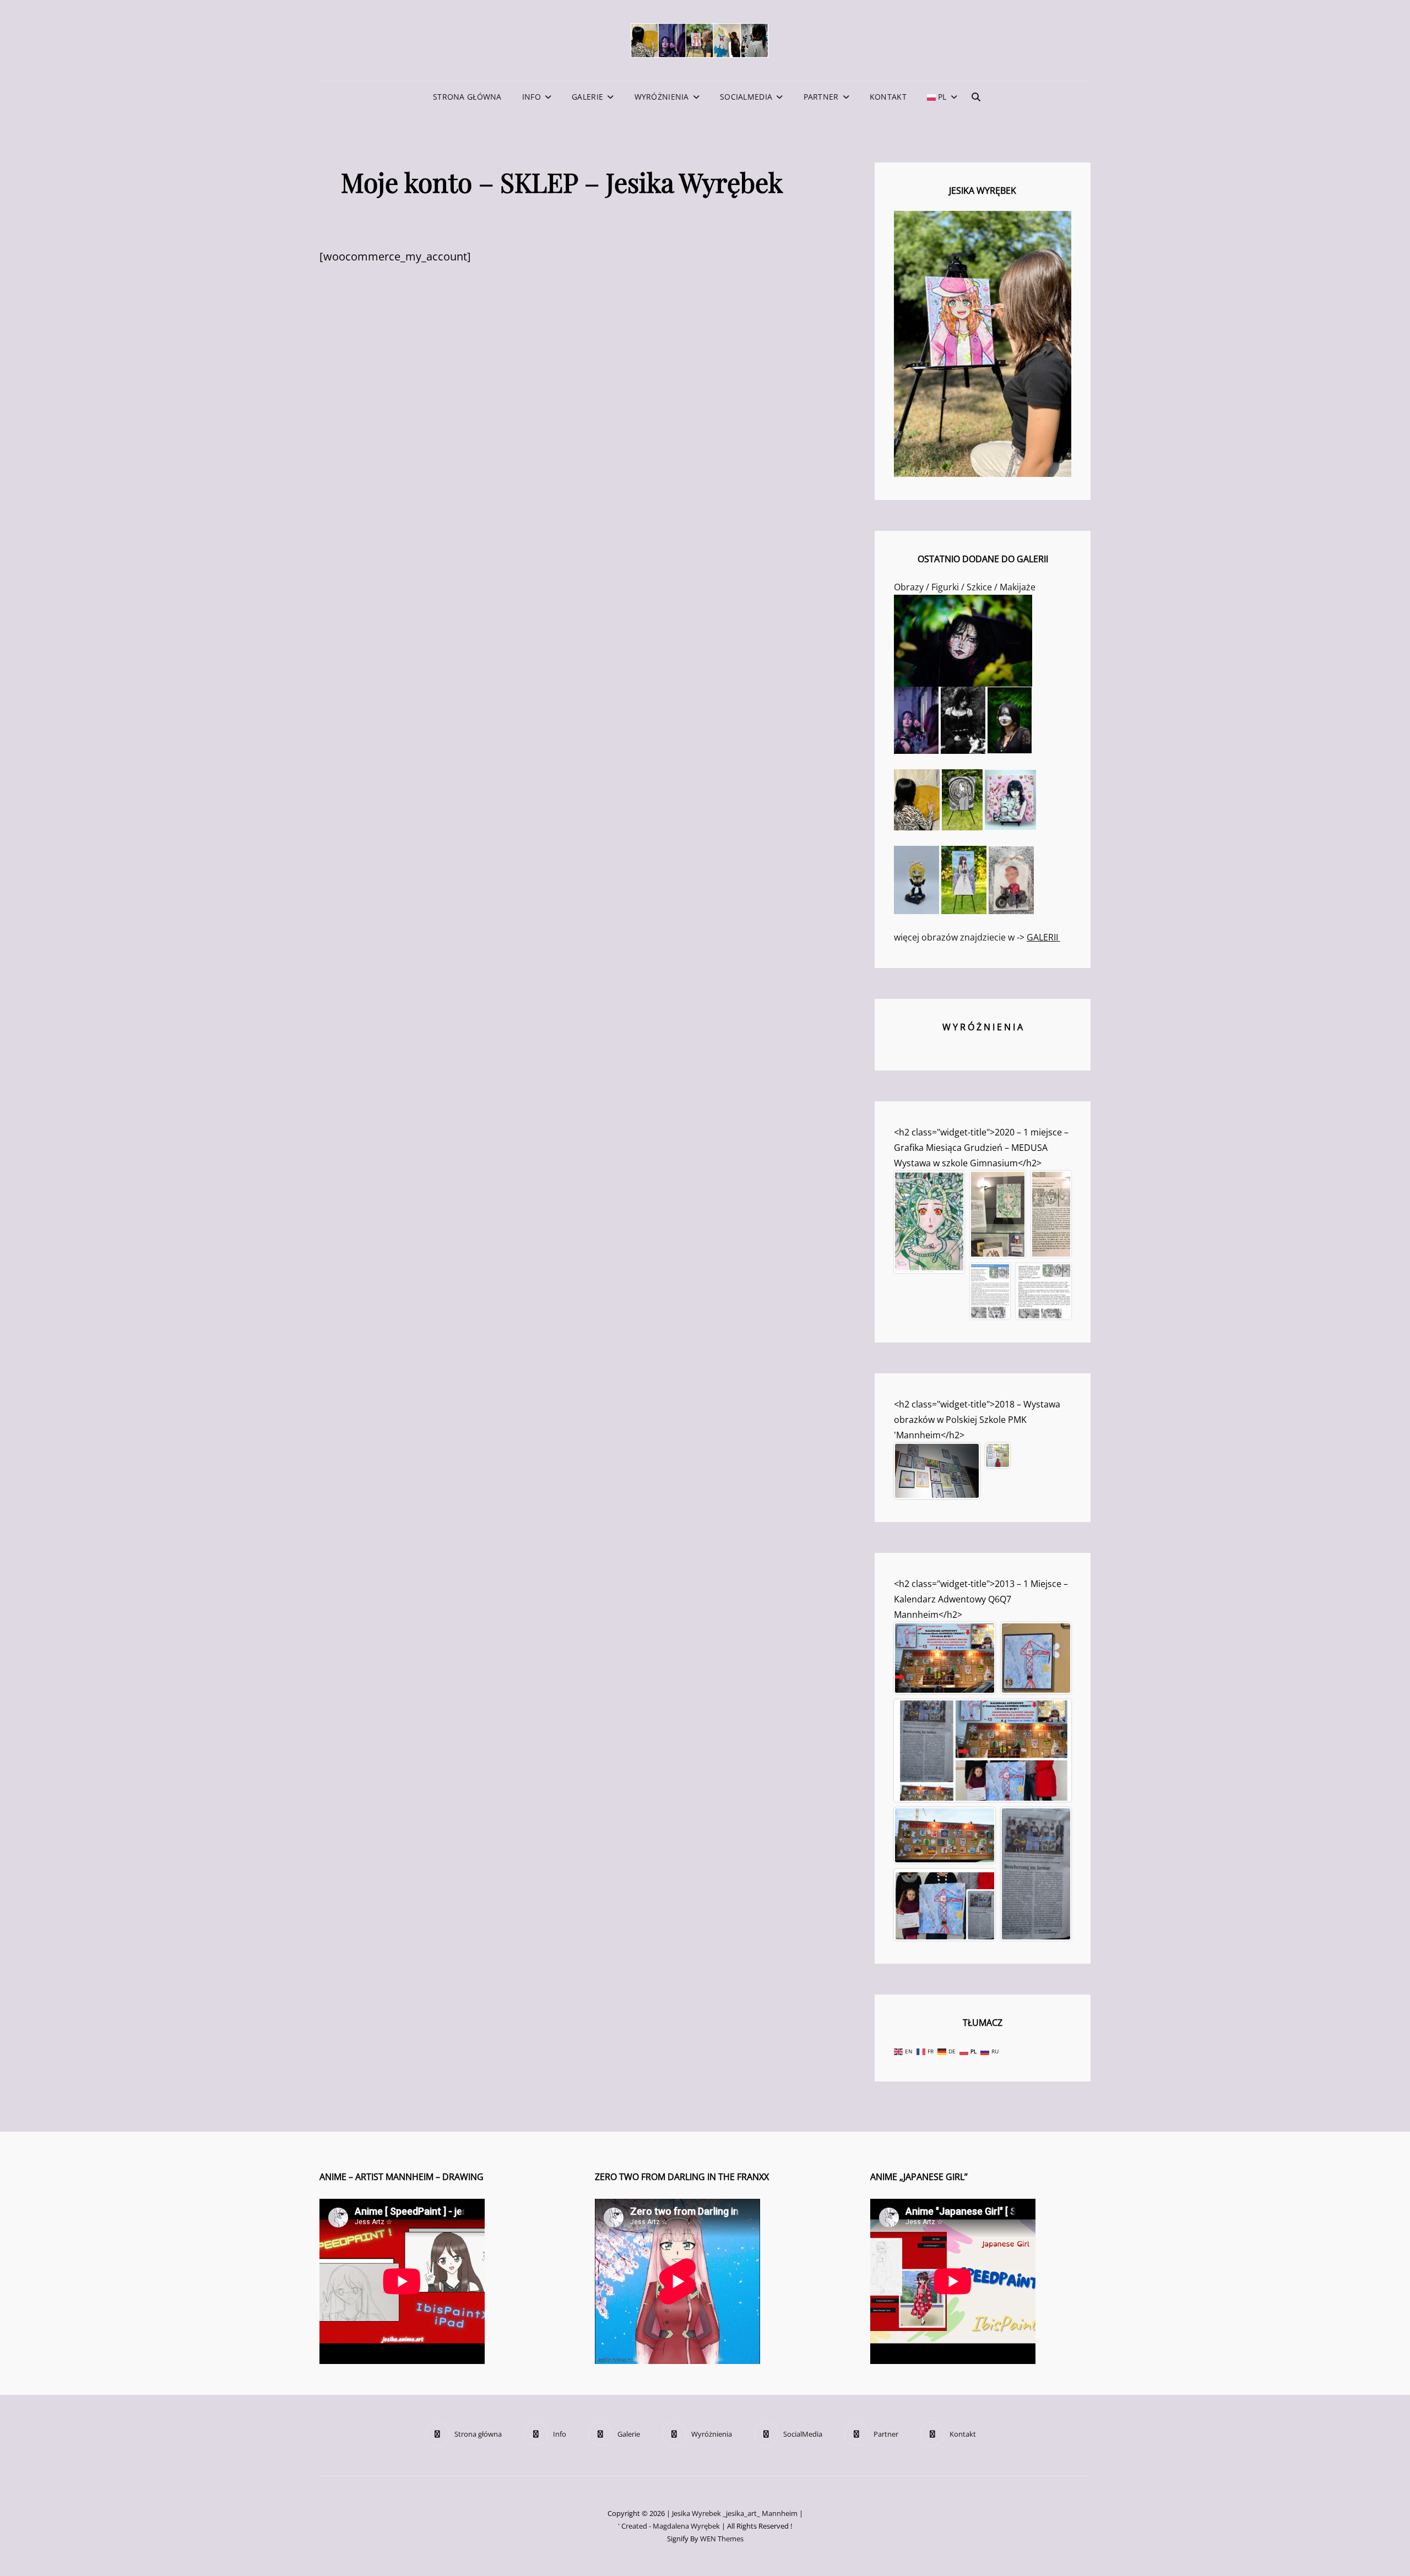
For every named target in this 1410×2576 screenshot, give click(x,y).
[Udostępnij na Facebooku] (908, 1250)
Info (532, 97)
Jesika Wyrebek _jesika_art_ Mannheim (735, 2513)
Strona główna (467, 97)
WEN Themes (722, 2539)
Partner (821, 97)
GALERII (1043, 937)
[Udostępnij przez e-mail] (937, 1259)
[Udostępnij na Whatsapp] (923, 1250)
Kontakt (888, 97)
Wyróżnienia (662, 97)
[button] (929, 1222)
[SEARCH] (976, 97)
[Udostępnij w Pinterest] (937, 1250)
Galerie (587, 97)
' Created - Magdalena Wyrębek (669, 2526)
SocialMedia (746, 97)
